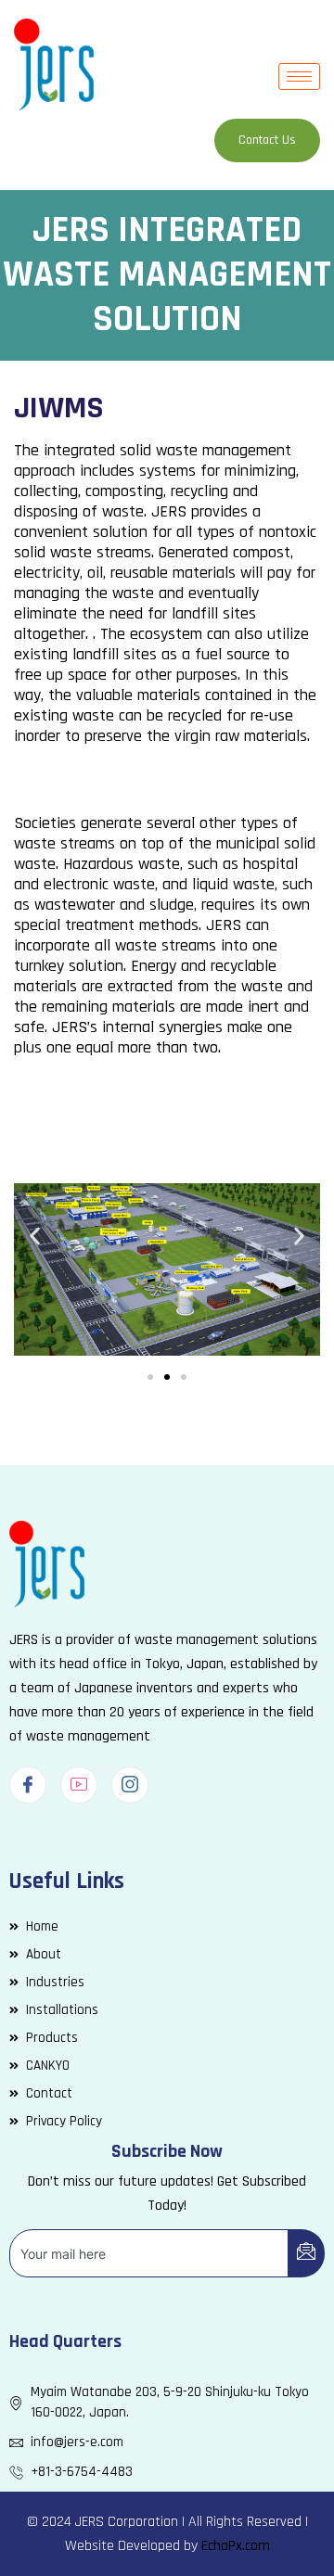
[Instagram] (130, 1785)
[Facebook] (28, 1785)
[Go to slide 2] (167, 1377)
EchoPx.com (236, 2546)
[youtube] (79, 1785)
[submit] (306, 2253)
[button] (35, 1236)
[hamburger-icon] (299, 77)
